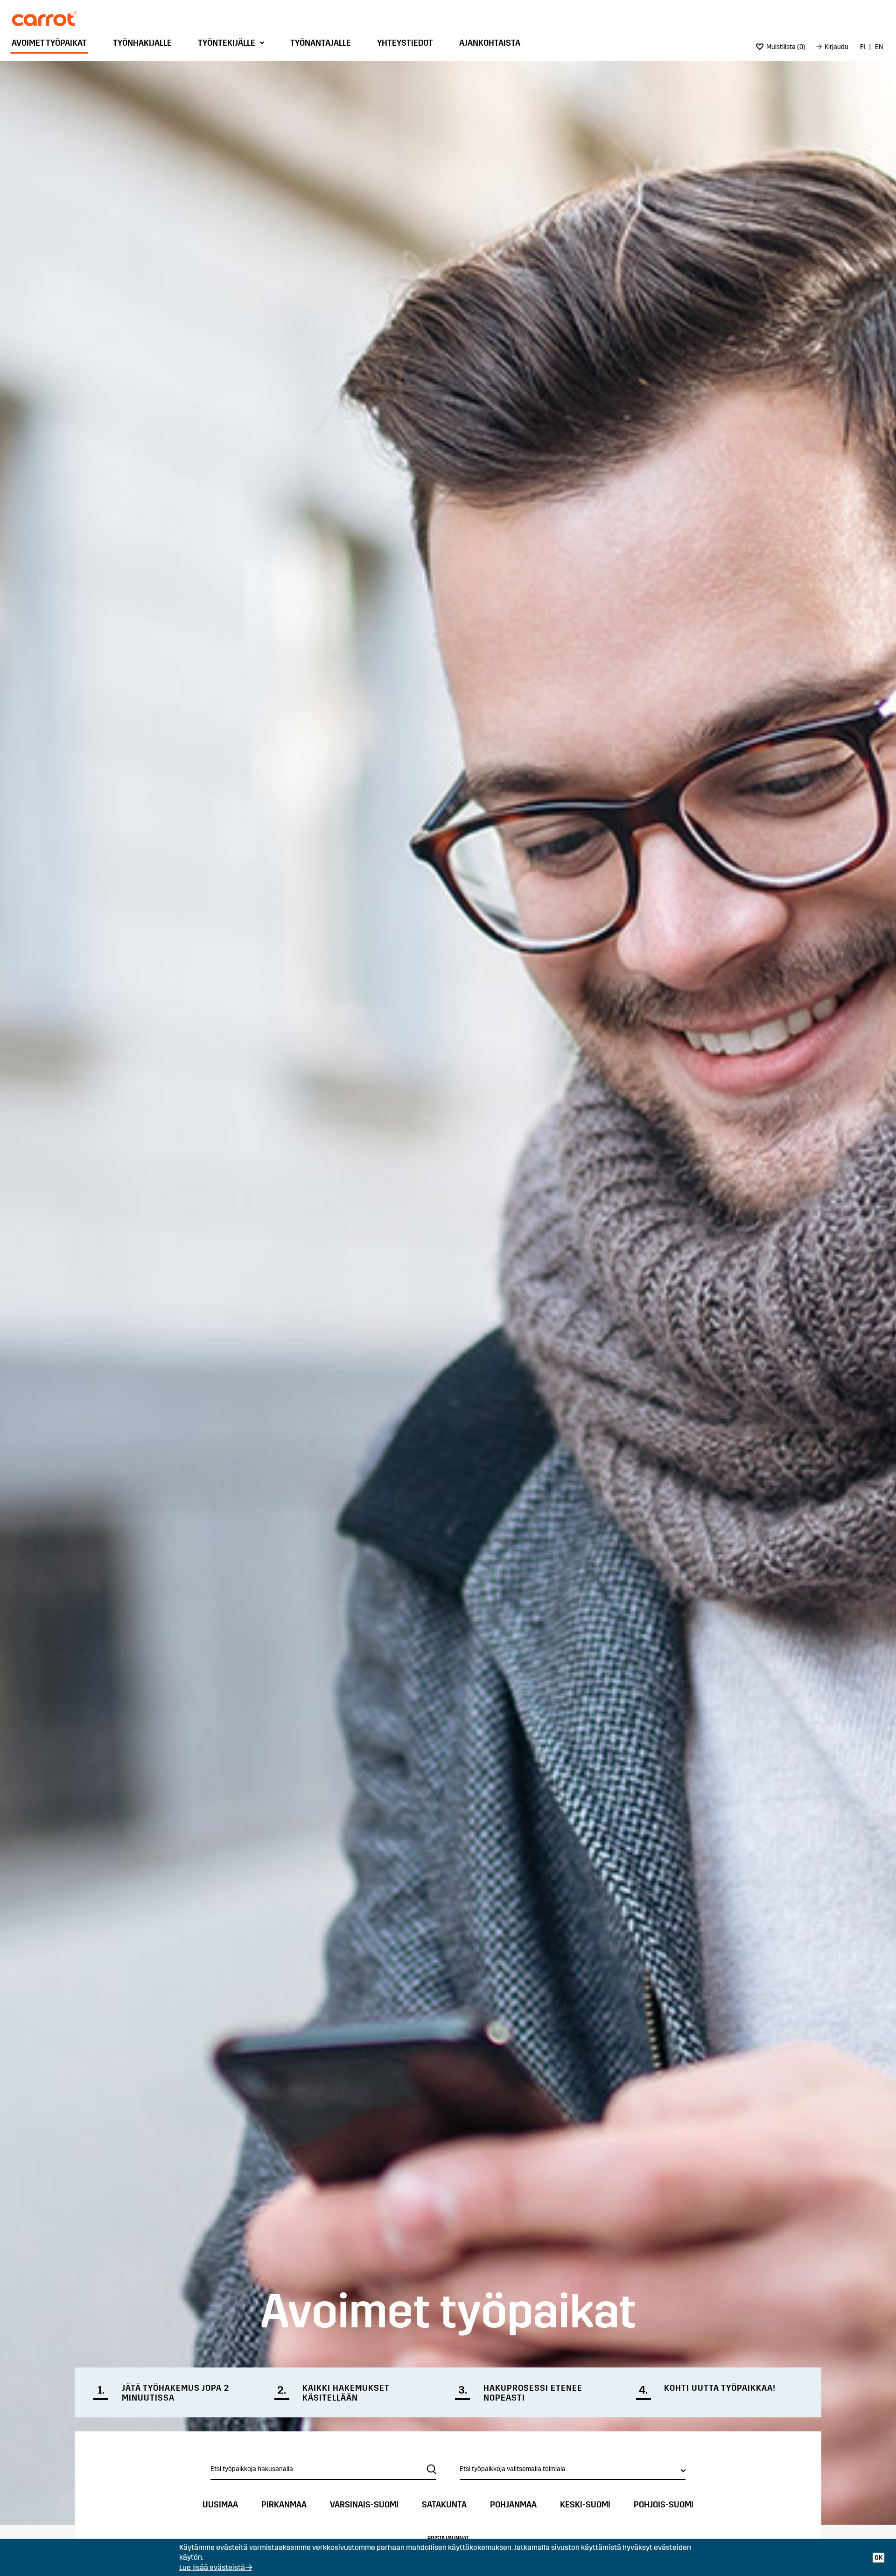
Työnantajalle (321, 43)
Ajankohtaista (490, 43)
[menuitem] (52, 45)
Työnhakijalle (142, 43)
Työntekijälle (227, 43)
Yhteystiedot (405, 43)
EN (879, 47)
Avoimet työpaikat (49, 43)
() (786, 47)
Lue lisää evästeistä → (216, 2567)
